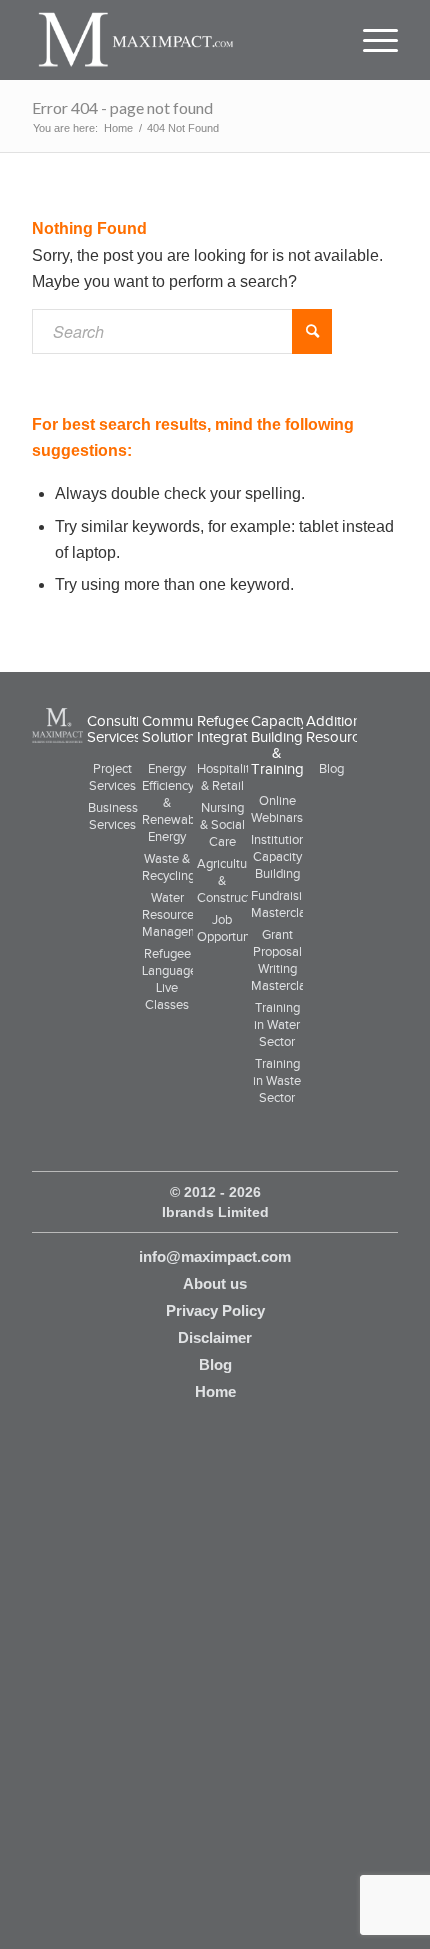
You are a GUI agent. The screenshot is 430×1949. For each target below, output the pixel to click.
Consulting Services (121, 729)
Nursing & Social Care (222, 824)
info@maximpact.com (215, 1256)
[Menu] (371, 40)
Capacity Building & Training (279, 745)
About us (215, 1283)
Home (215, 1391)
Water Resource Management (179, 914)
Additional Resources (340, 729)
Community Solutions (178, 729)
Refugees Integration (232, 729)
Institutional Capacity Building (283, 856)
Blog (331, 768)
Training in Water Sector (277, 1024)
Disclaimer (215, 1337)
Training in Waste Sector (277, 1080)
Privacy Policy (215, 1310)
